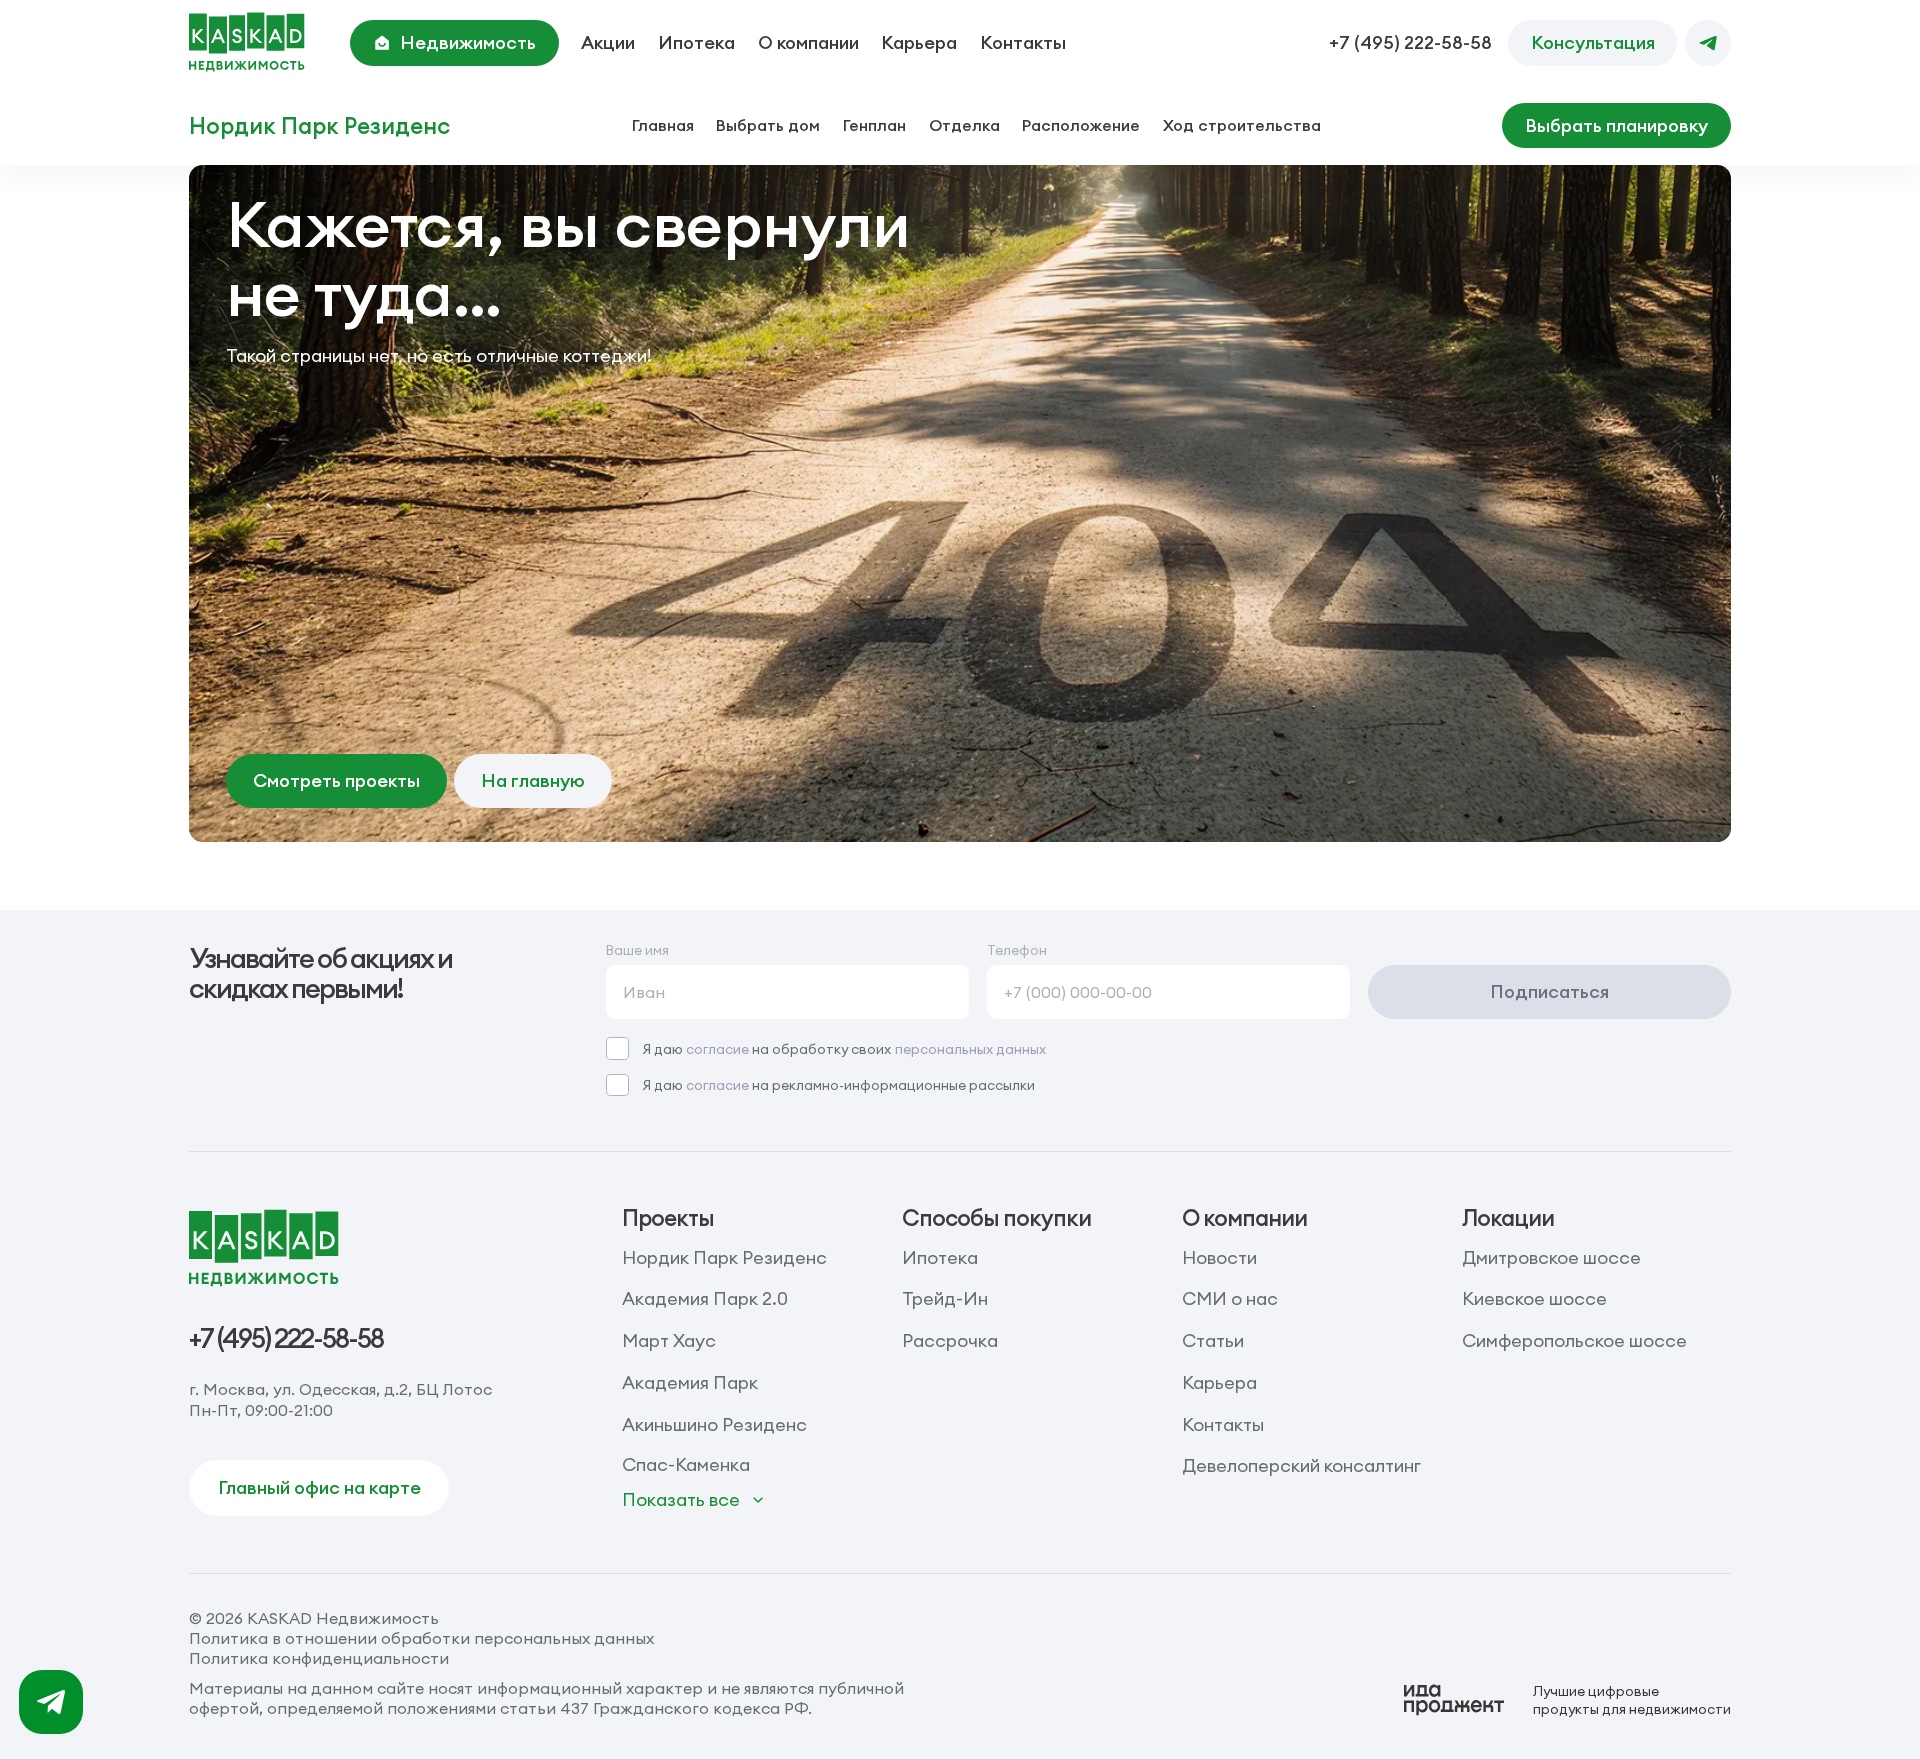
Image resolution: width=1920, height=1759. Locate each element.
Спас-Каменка (686, 1464)
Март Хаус (669, 1340)
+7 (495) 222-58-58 (1410, 43)
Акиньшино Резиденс (714, 1424)
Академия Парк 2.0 (705, 1298)
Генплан (874, 125)
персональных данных (970, 1049)
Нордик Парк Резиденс (319, 125)
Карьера (919, 42)
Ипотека (696, 42)
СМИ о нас (1230, 1298)
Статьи (1213, 1340)
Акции (608, 42)
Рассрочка (950, 1340)
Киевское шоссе (1534, 1298)
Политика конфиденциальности (319, 1658)
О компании (808, 42)
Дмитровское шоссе (1551, 1257)
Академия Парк (690, 1382)
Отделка (964, 125)
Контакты (1023, 42)
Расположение (1081, 125)
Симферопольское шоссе (1574, 1340)
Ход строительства (1242, 125)
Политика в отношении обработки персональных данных (421, 1638)
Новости (1219, 1257)
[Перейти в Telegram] (1707, 42)
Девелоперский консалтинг (1301, 1465)
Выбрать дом (768, 125)
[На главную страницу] (247, 42)
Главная (663, 125)
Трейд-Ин (945, 1298)
